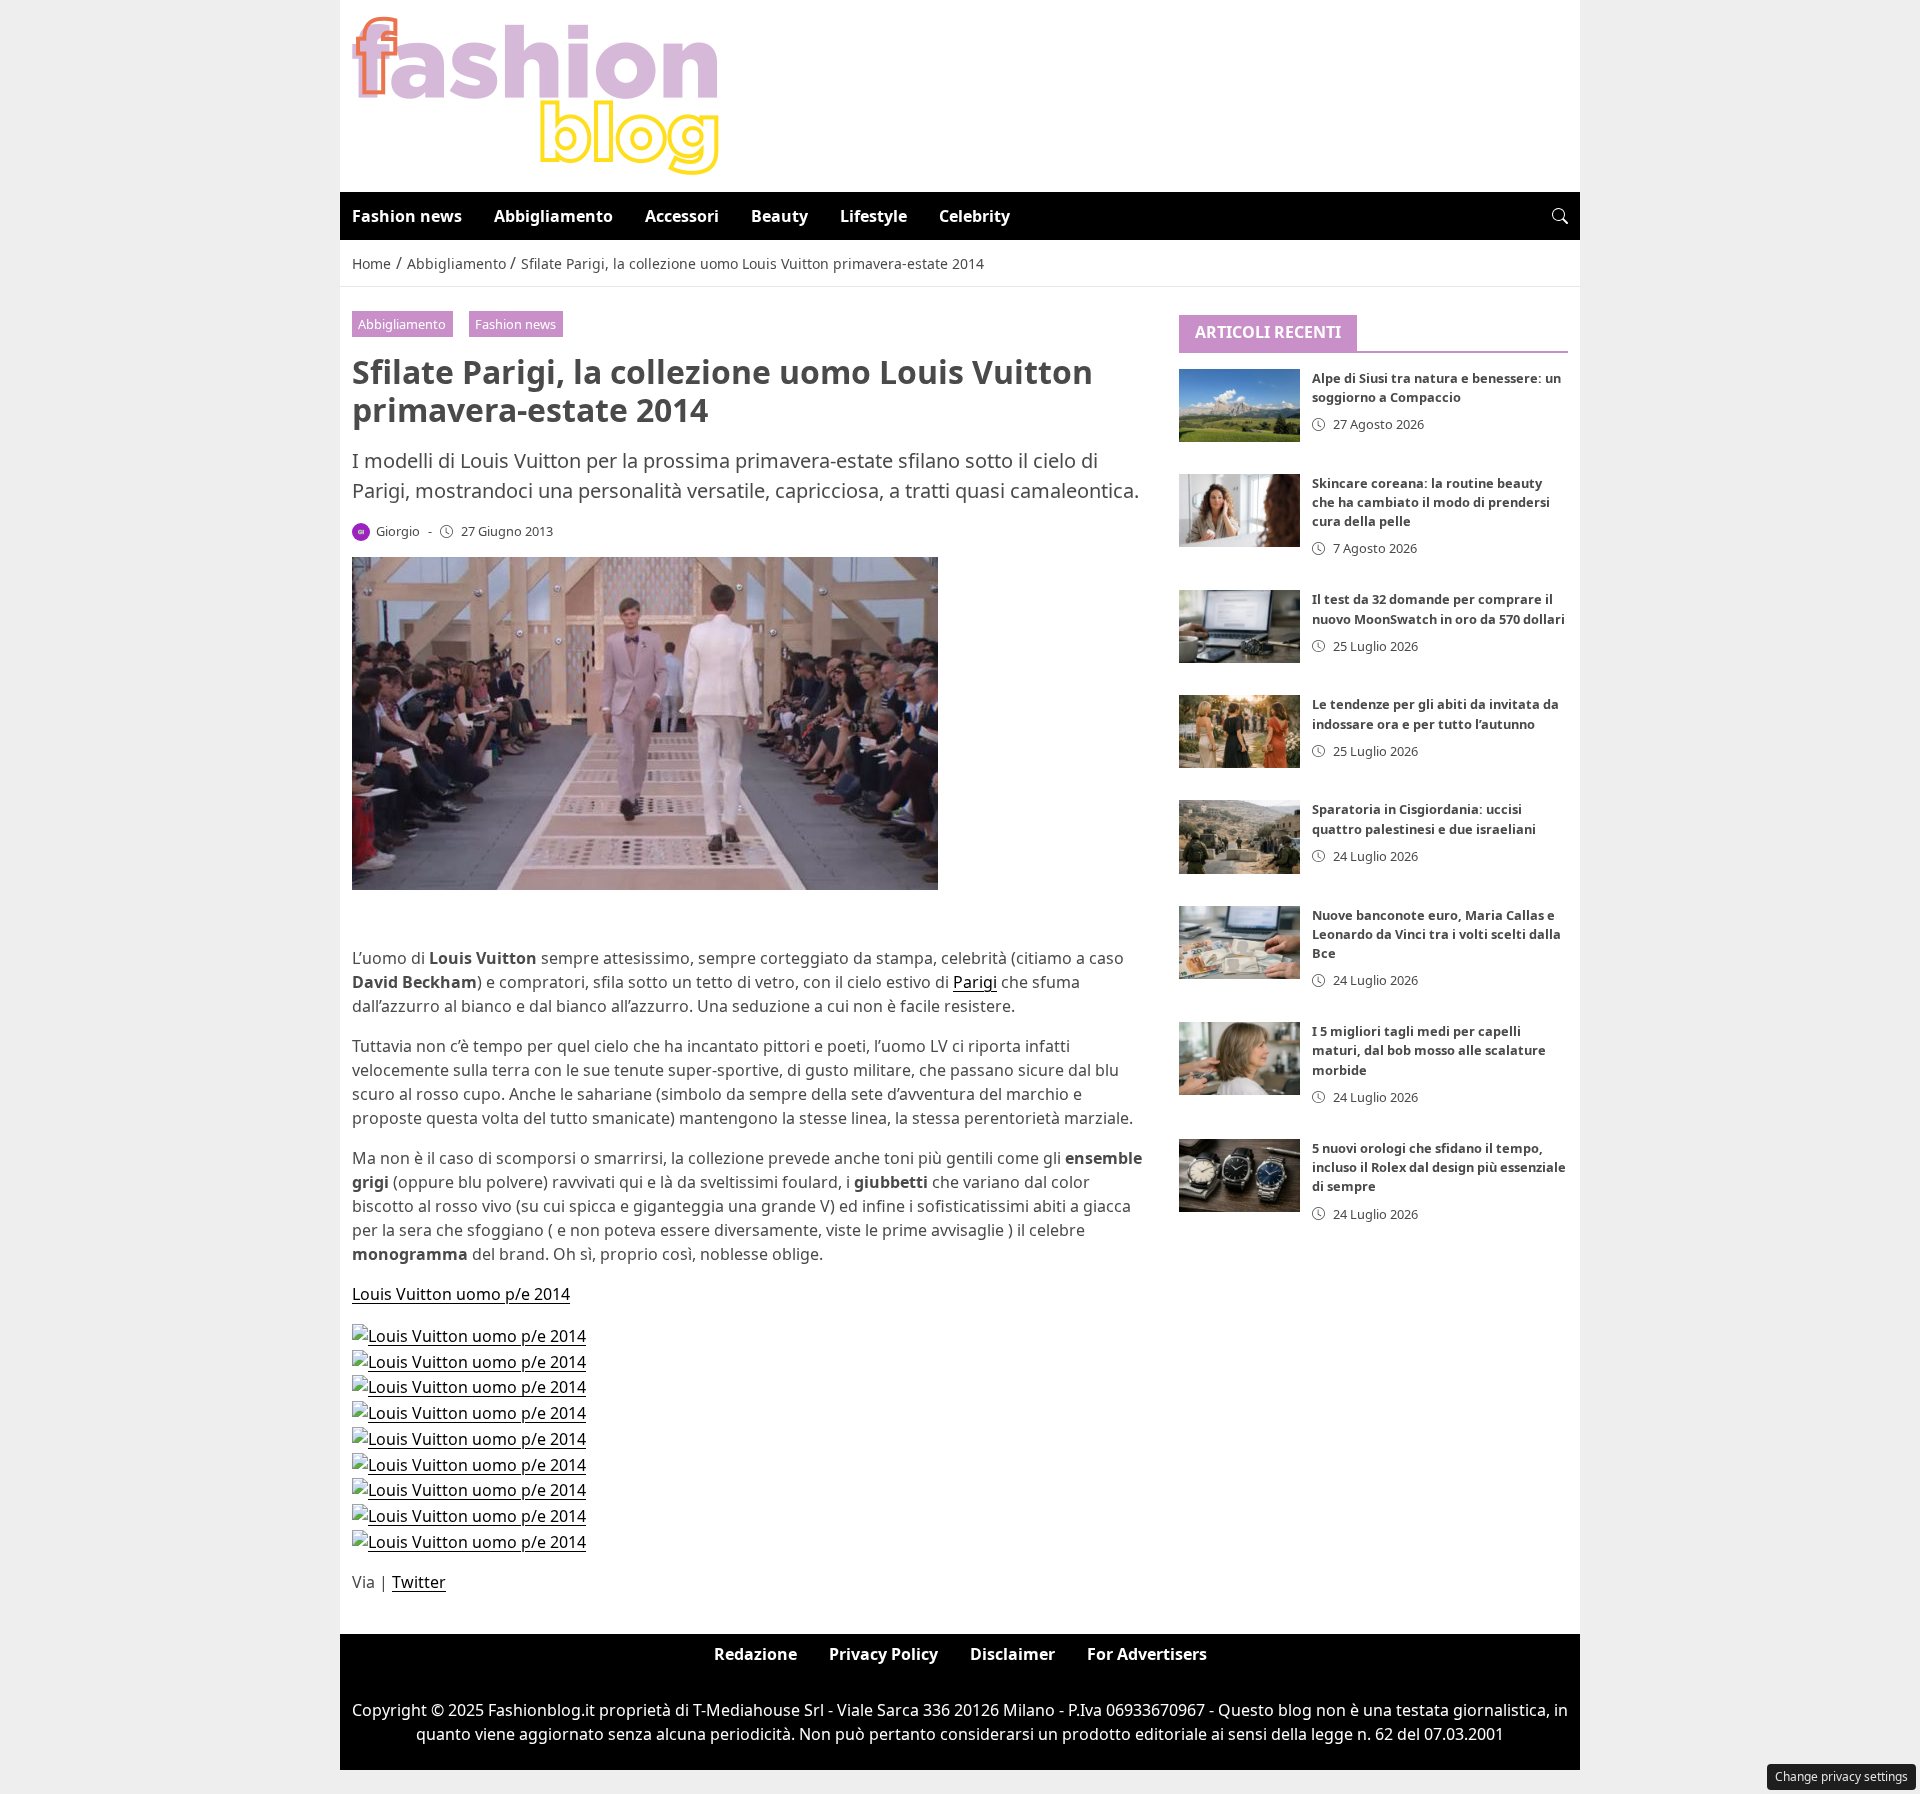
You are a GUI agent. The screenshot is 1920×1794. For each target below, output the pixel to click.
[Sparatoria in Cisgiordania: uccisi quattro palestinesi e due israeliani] (1240, 836)
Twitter (419, 1582)
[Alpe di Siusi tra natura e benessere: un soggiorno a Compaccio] (1240, 405)
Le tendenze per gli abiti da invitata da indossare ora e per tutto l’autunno (1435, 713)
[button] (1560, 216)
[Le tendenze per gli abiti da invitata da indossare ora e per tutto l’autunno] (1240, 731)
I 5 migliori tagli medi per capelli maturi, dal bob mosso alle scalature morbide (1429, 1050)
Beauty (779, 216)
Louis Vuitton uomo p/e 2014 (461, 1294)
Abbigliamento (553, 216)
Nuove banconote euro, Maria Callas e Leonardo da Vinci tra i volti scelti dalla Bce (1436, 934)
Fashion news (407, 216)
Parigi (975, 982)
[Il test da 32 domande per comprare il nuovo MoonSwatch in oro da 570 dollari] (1240, 626)
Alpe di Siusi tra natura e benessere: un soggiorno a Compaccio (1436, 387)
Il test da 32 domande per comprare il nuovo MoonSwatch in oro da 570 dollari (1438, 608)
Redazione (755, 1654)
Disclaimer (1012, 1654)
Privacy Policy (883, 1654)
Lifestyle (873, 216)
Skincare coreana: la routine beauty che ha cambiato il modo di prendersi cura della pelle (1431, 502)
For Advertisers (1147, 1654)
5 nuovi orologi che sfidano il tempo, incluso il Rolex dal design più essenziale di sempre (1439, 1167)
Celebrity (974, 216)
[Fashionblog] (535, 94)
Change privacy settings (1841, 1776)
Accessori (682, 216)
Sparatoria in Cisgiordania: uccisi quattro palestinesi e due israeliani (1424, 818)
